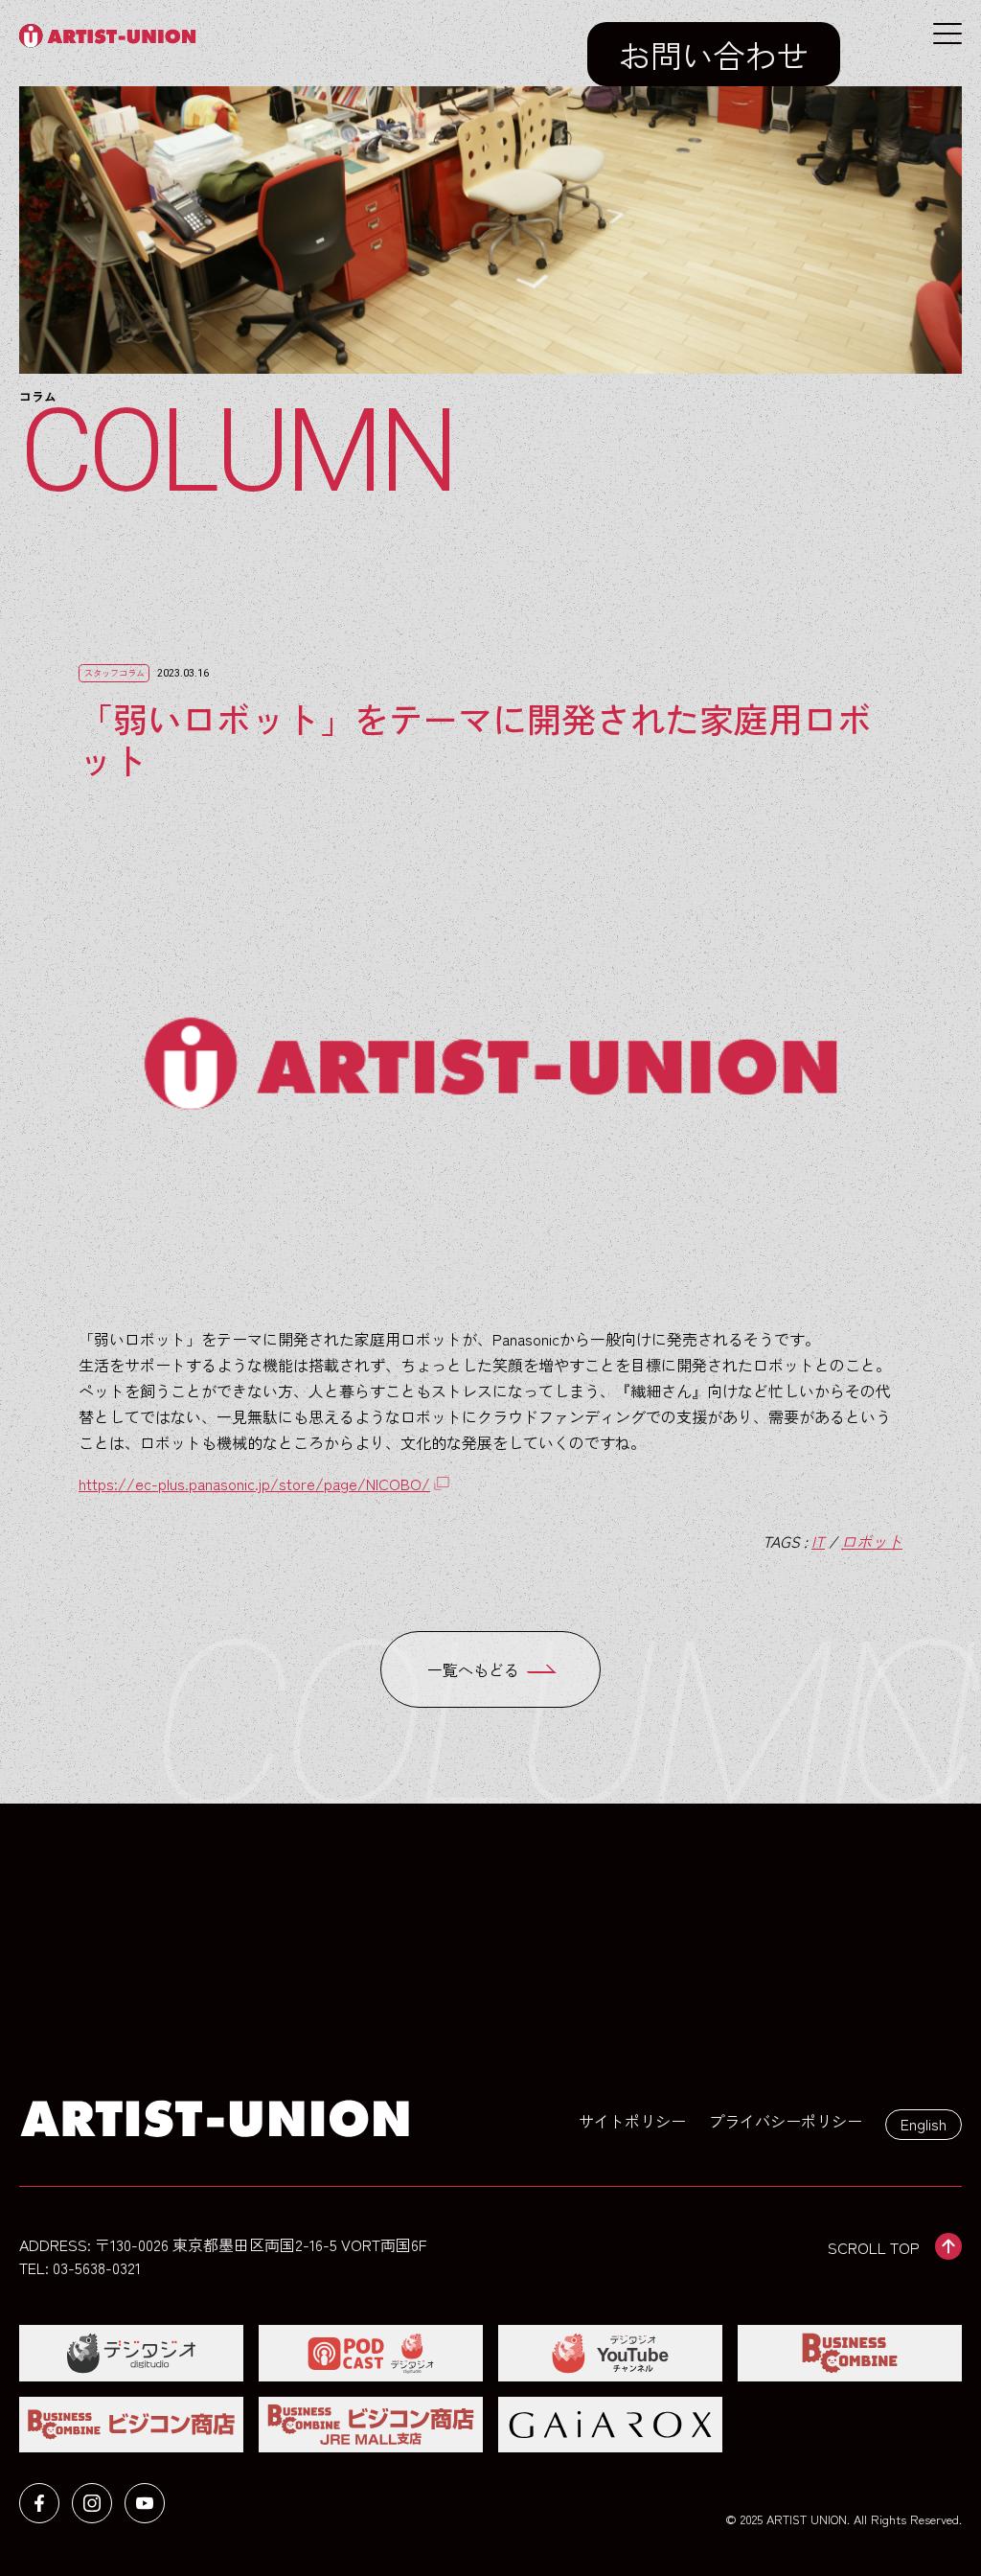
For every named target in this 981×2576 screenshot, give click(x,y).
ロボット (872, 1541)
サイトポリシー (632, 2121)
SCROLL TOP (874, 2247)
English (924, 2124)
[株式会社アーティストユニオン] (113, 36)
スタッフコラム (114, 673)
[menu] (947, 34)
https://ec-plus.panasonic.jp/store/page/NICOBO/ (254, 1483)
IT (818, 1541)
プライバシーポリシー (786, 2121)
